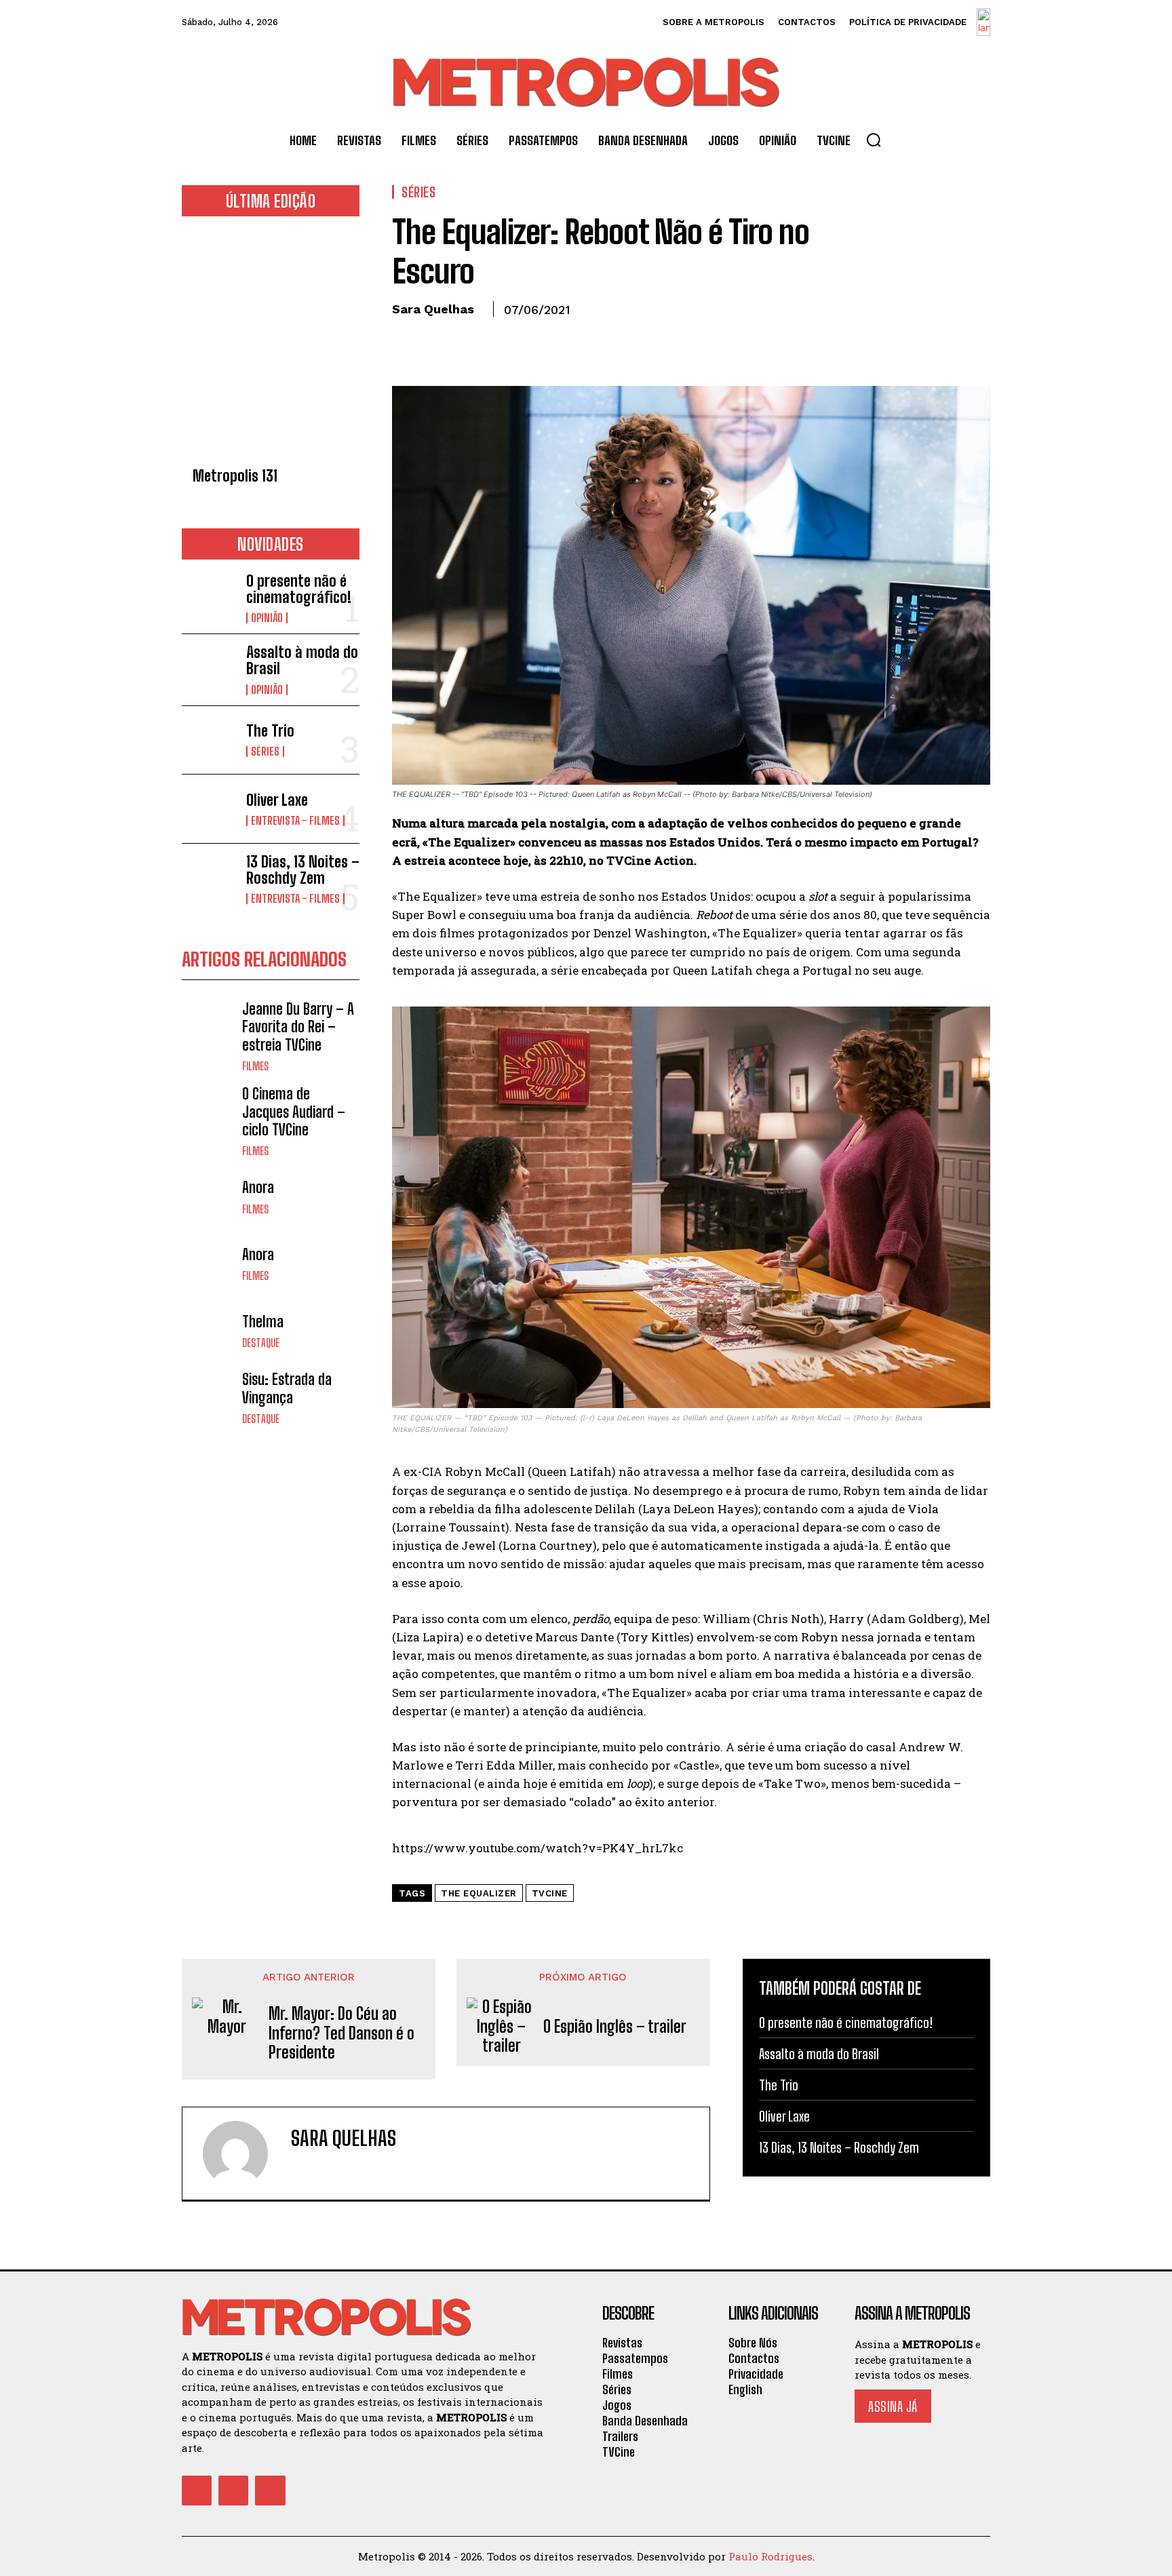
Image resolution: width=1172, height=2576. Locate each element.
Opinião (267, 618)
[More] (531, 340)
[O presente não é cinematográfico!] (209, 597)
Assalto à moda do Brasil (302, 660)
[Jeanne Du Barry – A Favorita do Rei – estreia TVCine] (209, 1027)
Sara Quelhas (433, 309)
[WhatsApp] (499, 340)
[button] (874, 140)
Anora (258, 1187)
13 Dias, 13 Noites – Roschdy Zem (303, 870)
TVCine (550, 1893)
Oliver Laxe (277, 800)
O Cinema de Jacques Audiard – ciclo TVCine (294, 1112)
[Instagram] (233, 2491)
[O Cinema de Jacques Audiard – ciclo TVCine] (209, 1112)
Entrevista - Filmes (295, 821)
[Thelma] (209, 1331)
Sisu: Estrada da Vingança (287, 1388)
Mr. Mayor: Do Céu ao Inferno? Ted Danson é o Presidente (341, 2033)
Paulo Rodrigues (770, 2556)
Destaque (261, 1343)
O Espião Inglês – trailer (615, 2027)
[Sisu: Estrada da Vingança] (209, 1398)
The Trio (270, 731)
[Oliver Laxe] (209, 809)
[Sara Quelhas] (243, 2153)
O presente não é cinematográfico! (299, 589)
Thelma (263, 1322)
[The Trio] (209, 740)
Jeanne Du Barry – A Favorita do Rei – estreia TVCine (298, 1027)
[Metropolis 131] (271, 346)
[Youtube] (270, 2491)
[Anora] (209, 1197)
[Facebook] (406, 340)
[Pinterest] (468, 340)
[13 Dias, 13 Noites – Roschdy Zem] (209, 878)
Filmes (255, 1066)
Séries (265, 752)
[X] (437, 340)
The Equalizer (479, 1893)
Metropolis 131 (235, 476)
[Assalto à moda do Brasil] (209, 668)
